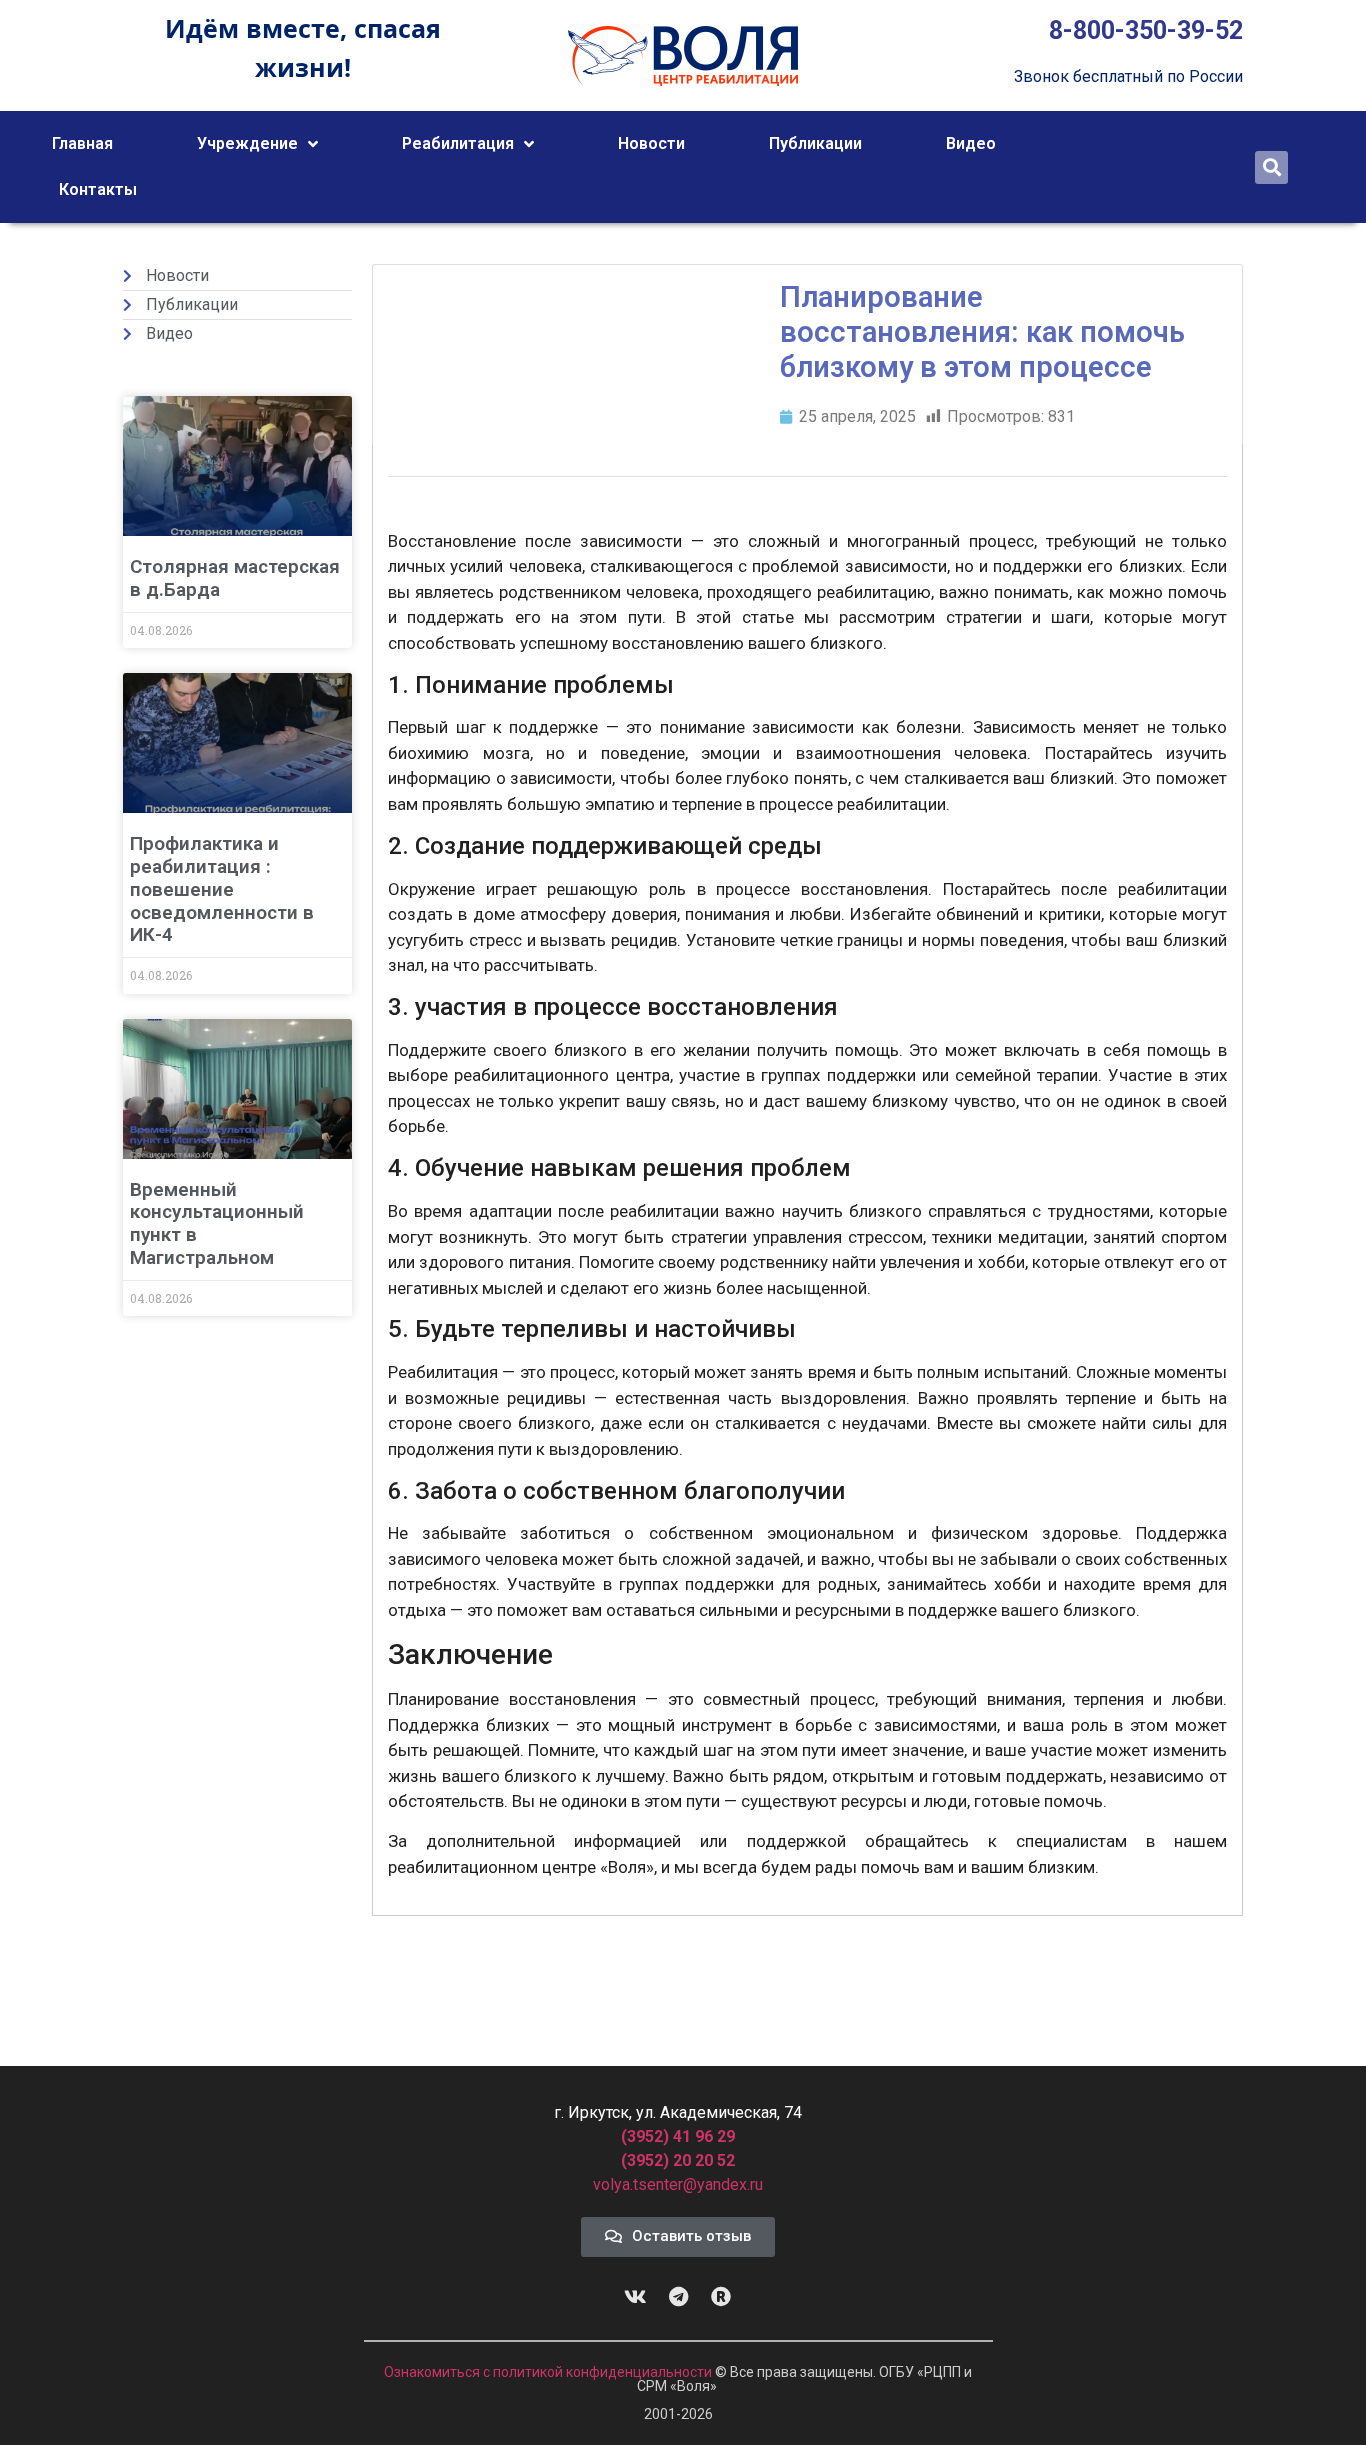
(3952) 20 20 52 (678, 2160)
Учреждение (247, 143)
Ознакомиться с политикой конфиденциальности (549, 2372)
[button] (1271, 167)
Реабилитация (458, 143)
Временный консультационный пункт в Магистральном (217, 1223)
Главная (82, 143)
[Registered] (721, 2297)
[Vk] (635, 2297)
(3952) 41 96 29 (678, 2136)
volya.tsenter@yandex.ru (678, 2184)
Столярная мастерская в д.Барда (235, 578)
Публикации (815, 143)
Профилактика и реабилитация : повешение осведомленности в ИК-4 (222, 889)
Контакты (98, 189)
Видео (971, 143)
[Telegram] (678, 2297)
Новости (651, 143)
